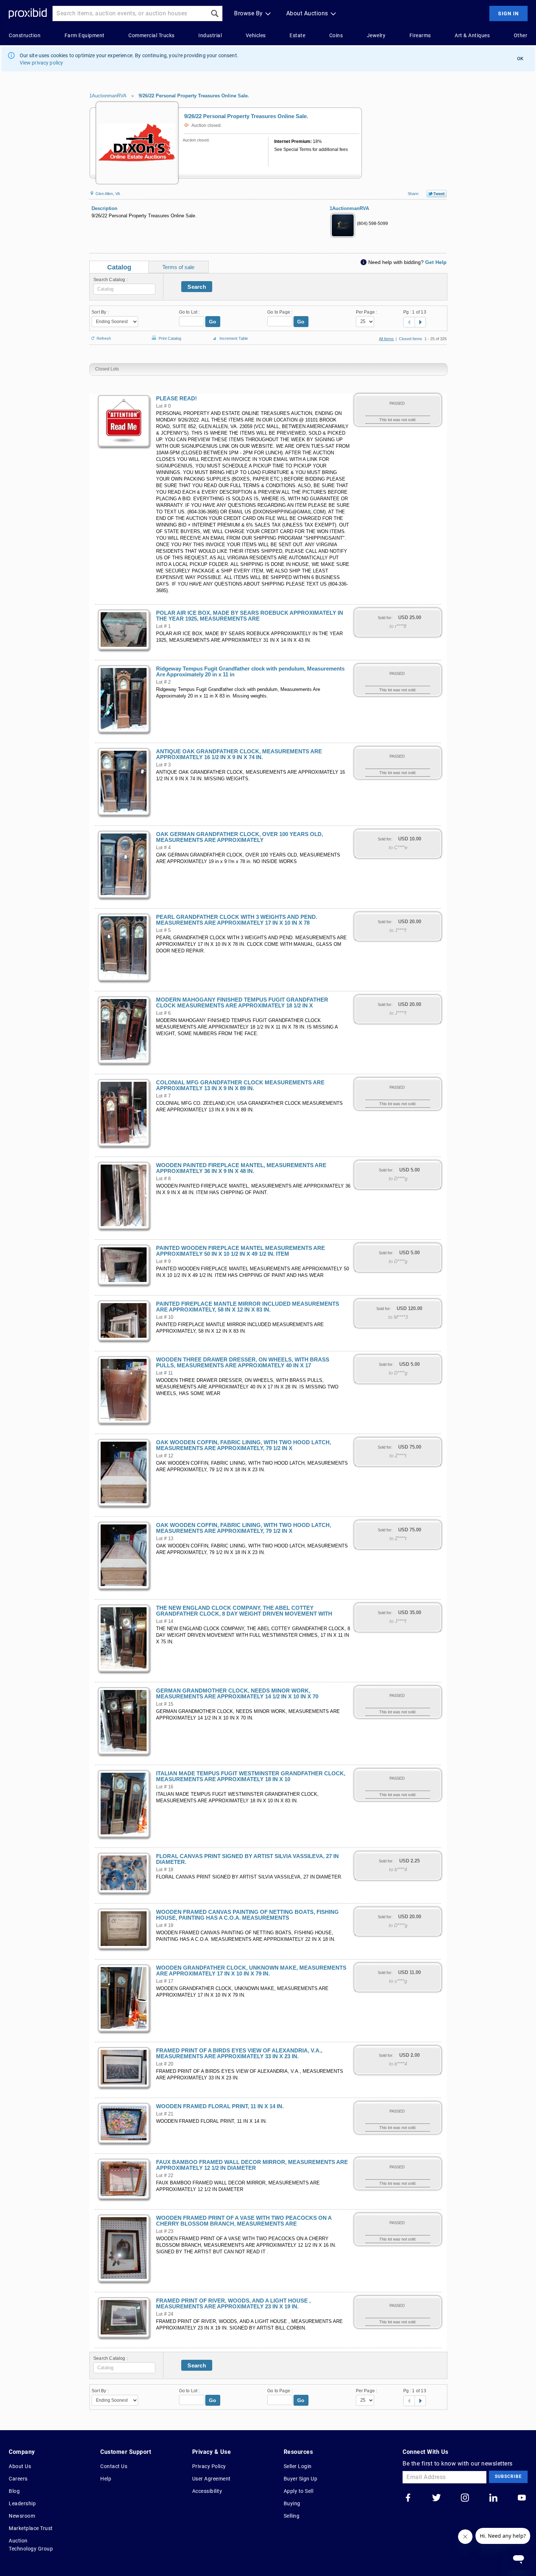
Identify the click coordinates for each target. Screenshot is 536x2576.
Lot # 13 (165, 1539)
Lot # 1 (163, 626)
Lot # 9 (163, 1262)
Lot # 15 (165, 1704)
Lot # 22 (165, 2176)
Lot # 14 (165, 1621)
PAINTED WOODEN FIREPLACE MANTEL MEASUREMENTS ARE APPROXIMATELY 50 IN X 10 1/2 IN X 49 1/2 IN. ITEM (240, 1251)
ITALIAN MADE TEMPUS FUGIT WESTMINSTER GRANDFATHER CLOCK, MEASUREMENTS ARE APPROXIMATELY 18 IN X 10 (251, 1776)
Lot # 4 (163, 848)
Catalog (119, 267)
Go (213, 322)
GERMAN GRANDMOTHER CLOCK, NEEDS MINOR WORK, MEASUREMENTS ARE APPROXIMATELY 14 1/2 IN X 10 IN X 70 (237, 1694)
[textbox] (124, 289)
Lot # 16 (165, 1787)
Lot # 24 (165, 2314)
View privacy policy (42, 63)
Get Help (436, 262)
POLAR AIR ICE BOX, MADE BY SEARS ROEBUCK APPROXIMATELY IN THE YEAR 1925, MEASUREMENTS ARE (250, 616)
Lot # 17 (165, 1981)
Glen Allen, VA (107, 194)
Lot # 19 (165, 1926)
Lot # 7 (163, 1096)
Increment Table (234, 338)
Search (197, 287)
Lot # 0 (163, 406)
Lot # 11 (164, 1373)
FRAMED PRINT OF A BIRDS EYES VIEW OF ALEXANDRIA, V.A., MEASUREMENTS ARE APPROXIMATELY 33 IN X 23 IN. (239, 2054)
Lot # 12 (165, 1456)
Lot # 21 (165, 2114)
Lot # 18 (165, 1870)
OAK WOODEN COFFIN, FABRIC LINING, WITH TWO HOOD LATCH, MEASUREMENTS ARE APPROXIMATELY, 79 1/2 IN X (244, 1445)
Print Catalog (170, 337)
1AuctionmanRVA (108, 96)
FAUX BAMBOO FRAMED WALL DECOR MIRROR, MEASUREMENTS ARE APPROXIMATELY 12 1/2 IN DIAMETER (252, 2165)
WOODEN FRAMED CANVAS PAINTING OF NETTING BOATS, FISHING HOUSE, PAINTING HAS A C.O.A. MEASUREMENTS (247, 1915)
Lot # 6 (163, 1013)
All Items (386, 339)
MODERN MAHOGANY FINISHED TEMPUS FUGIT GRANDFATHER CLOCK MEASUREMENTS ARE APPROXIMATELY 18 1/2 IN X (242, 1003)
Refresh (104, 338)
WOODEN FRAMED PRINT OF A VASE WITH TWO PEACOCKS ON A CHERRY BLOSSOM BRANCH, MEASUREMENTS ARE (244, 2221)
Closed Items (411, 339)
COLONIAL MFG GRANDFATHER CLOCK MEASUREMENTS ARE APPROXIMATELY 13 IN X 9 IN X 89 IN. (240, 1085)
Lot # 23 (165, 2231)
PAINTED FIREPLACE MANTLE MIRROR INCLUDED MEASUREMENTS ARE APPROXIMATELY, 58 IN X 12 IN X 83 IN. (248, 1307)
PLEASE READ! (176, 399)
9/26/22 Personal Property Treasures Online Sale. (194, 96)
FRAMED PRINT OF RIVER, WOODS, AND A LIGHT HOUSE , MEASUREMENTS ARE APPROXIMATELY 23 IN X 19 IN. (233, 2304)
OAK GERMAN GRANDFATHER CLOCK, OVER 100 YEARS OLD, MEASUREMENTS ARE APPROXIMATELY (240, 837)
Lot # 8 (163, 1179)
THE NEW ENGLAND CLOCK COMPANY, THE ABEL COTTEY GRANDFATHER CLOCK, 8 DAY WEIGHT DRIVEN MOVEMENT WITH (244, 1611)
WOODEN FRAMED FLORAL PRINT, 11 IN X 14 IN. (220, 2106)
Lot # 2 (163, 682)
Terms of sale (178, 267)
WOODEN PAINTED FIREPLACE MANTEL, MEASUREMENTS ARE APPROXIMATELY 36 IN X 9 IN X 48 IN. (241, 1168)
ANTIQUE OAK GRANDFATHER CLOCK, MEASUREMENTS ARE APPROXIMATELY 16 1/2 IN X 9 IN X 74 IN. (239, 754)
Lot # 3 (163, 765)
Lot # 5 (163, 930)
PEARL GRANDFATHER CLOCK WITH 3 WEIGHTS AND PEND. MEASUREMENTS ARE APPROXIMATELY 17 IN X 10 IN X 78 (237, 920)
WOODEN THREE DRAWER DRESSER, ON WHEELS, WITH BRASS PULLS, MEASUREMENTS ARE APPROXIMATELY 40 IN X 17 (243, 1363)
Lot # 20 (165, 2064)
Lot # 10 (165, 1317)
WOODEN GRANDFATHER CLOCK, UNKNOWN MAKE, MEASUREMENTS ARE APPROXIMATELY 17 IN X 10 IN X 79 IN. (251, 1971)
